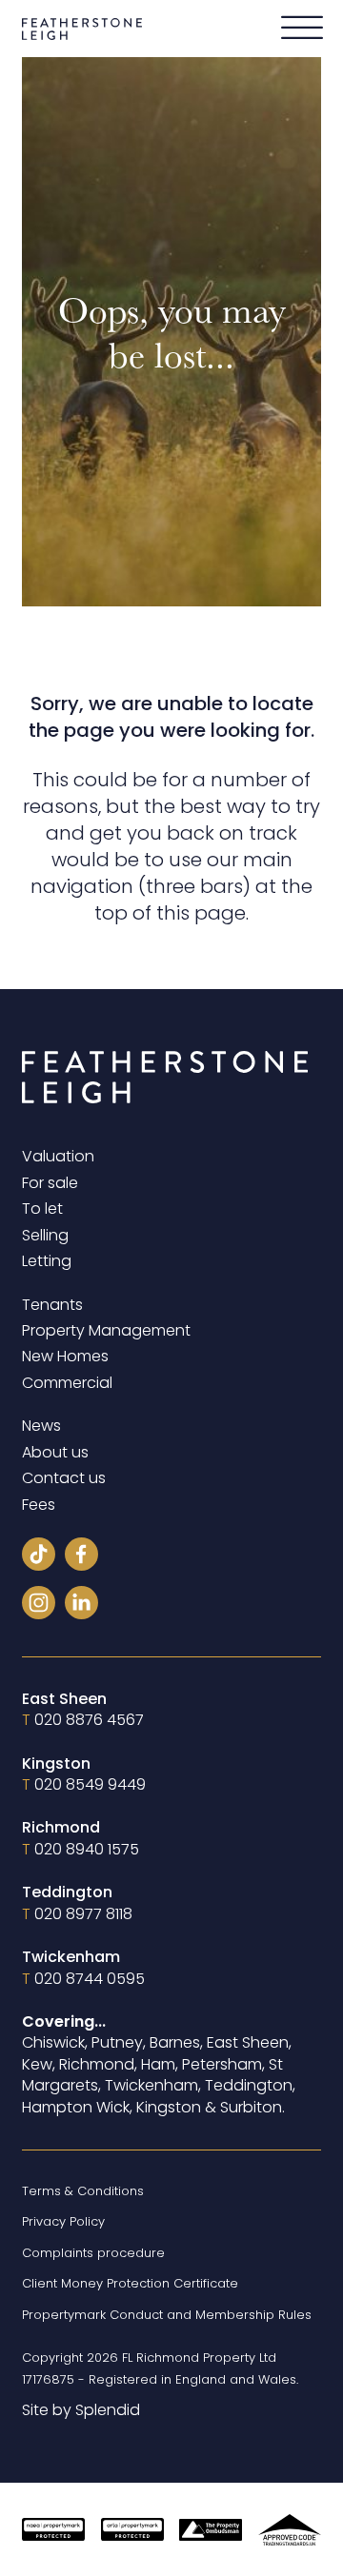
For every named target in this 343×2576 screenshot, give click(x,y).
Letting (47, 1261)
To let (42, 1209)
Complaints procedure (93, 2253)
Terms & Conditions (83, 2191)
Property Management (106, 1331)
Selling (45, 1236)
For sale (50, 1183)
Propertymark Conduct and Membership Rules (167, 2315)
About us (55, 1453)
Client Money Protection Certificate (130, 2283)
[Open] (302, 29)
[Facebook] (81, 1557)
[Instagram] (39, 1605)
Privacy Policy (63, 2221)
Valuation (58, 1157)
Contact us (64, 1478)
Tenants (52, 1305)
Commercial (67, 1383)
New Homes (65, 1357)
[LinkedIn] (81, 1605)
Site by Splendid (81, 2410)
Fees (39, 1505)
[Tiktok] (39, 1557)
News (41, 1426)
